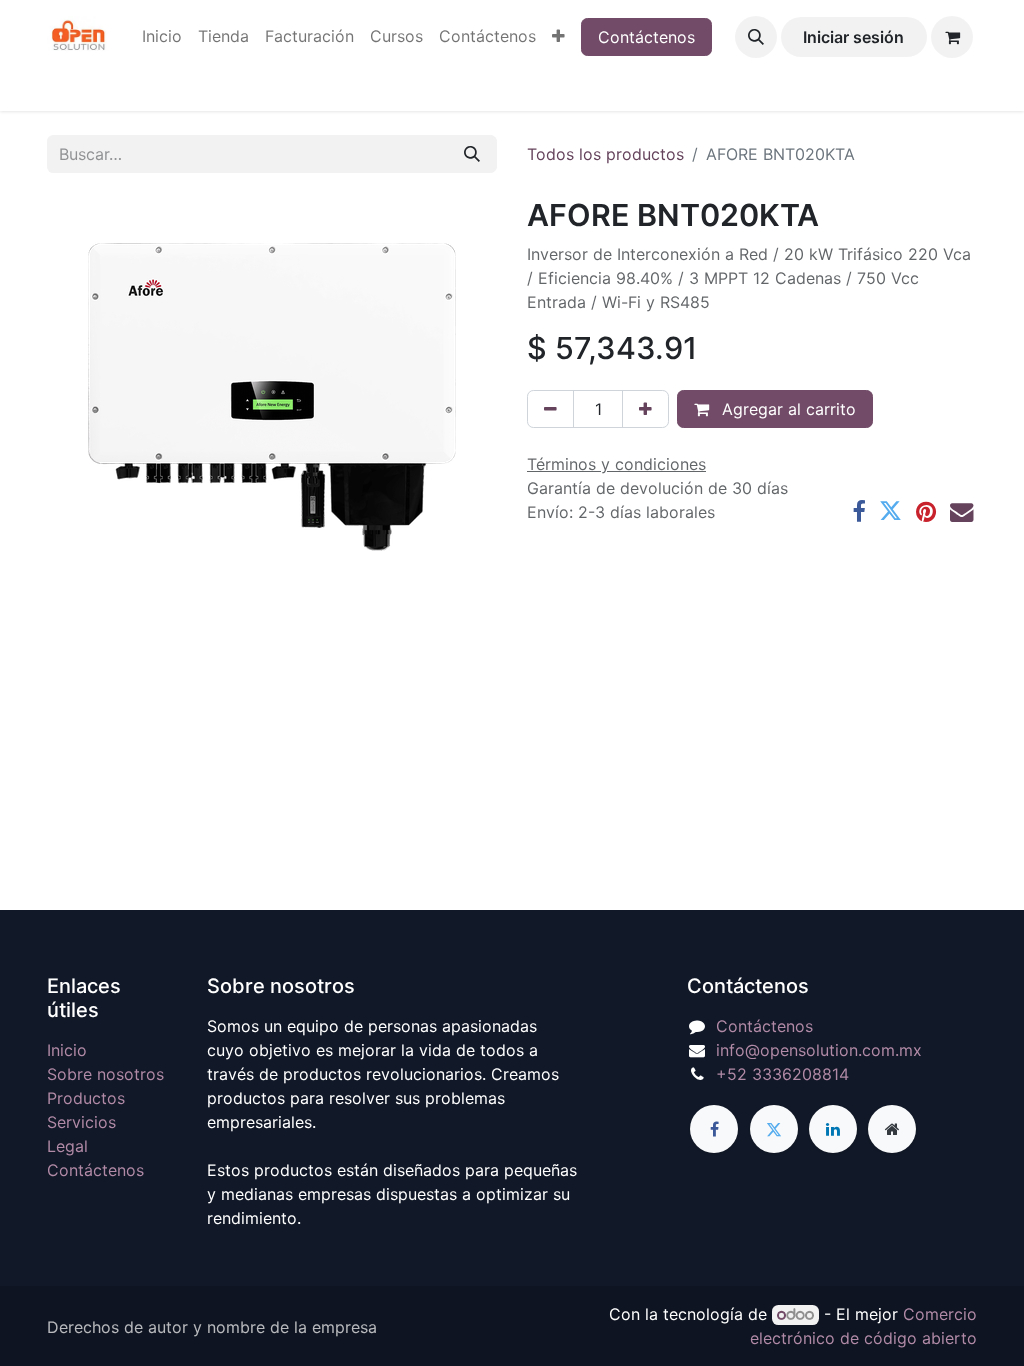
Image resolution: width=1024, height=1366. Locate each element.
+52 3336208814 (782, 1074)
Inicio (67, 1050)
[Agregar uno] (645, 409)
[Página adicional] (892, 1129)
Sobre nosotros (105, 1074)
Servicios (81, 1122)
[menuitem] (162, 36)
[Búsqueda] (472, 154)
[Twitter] (890, 511)
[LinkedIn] (833, 1129)
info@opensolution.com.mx (819, 1050)
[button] (756, 37)
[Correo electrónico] (961, 511)
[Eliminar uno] (550, 409)
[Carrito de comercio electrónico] (952, 37)
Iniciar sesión (853, 37)
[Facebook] (858, 511)
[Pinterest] (926, 511)
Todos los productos (605, 154)
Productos (86, 1098)
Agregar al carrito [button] (786, 409)
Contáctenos (646, 37)
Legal (67, 1146)
